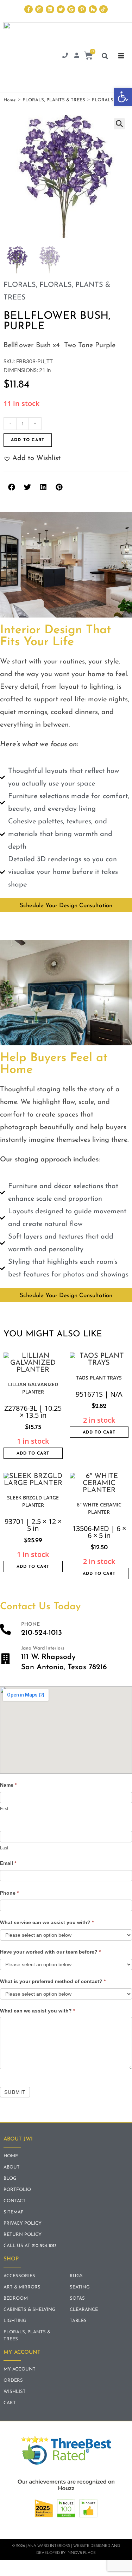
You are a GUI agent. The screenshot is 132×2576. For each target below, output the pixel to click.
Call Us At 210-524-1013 (30, 2246)
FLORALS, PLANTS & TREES (54, 100)
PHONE (30, 1624)
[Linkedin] (50, 9)
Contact (15, 2201)
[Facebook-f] (28, 9)
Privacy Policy (23, 2223)
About (12, 2167)
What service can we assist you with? (47, 1922)
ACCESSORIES (19, 2276)
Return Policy (23, 2235)
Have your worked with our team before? (50, 1952)
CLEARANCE (84, 2310)
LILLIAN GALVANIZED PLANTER (33, 1388)
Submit (15, 2092)
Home (10, 100)
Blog (10, 2179)
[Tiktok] (103, 9)
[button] (123, 97)
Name (8, 1785)
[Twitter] (61, 9)
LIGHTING (15, 2321)
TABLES (78, 2321)
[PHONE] (5, 1629)
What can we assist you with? (37, 2011)
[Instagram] (39, 9)
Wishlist (15, 2392)
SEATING (80, 2287)
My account (20, 2369)
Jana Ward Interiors (43, 1648)
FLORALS (103, 100)
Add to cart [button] (33, 1454)
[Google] (71, 9)
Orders (13, 2381)
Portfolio (17, 2190)
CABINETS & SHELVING (30, 2310)
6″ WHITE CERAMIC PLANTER (99, 1508)
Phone (9, 1893)
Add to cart (28, 440)
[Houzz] (93, 9)
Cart (10, 2403)
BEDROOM (16, 2298)
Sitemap (14, 2212)
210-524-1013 (42, 1633)
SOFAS (77, 2298)
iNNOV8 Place (81, 2553)
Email (8, 1863)
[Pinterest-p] (82, 9)
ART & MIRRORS (22, 2287)
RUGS (76, 2276)
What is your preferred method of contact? (53, 1981)
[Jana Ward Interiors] (5, 1659)
